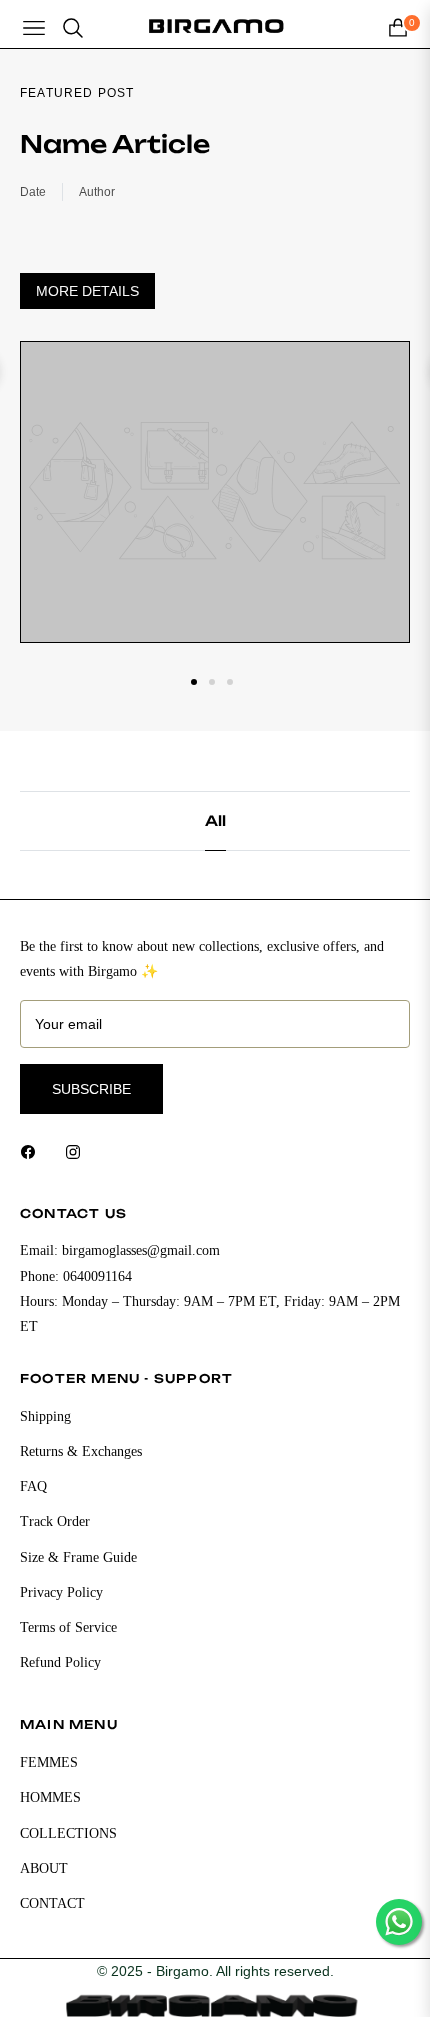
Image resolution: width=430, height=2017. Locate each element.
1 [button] (194, 682)
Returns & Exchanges (81, 1451)
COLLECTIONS (68, 1833)
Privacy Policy (61, 1592)
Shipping (45, 1416)
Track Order (55, 1521)
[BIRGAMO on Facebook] (33, 1150)
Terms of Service (68, 1627)
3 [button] (230, 682)
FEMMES (49, 1762)
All (215, 820)
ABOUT (44, 1868)
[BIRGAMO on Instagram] (78, 1150)
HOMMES (50, 1797)
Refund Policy (60, 1662)
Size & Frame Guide (78, 1557)
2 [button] (212, 682)
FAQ (33, 1486)
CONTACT (52, 1903)
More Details (87, 291)
